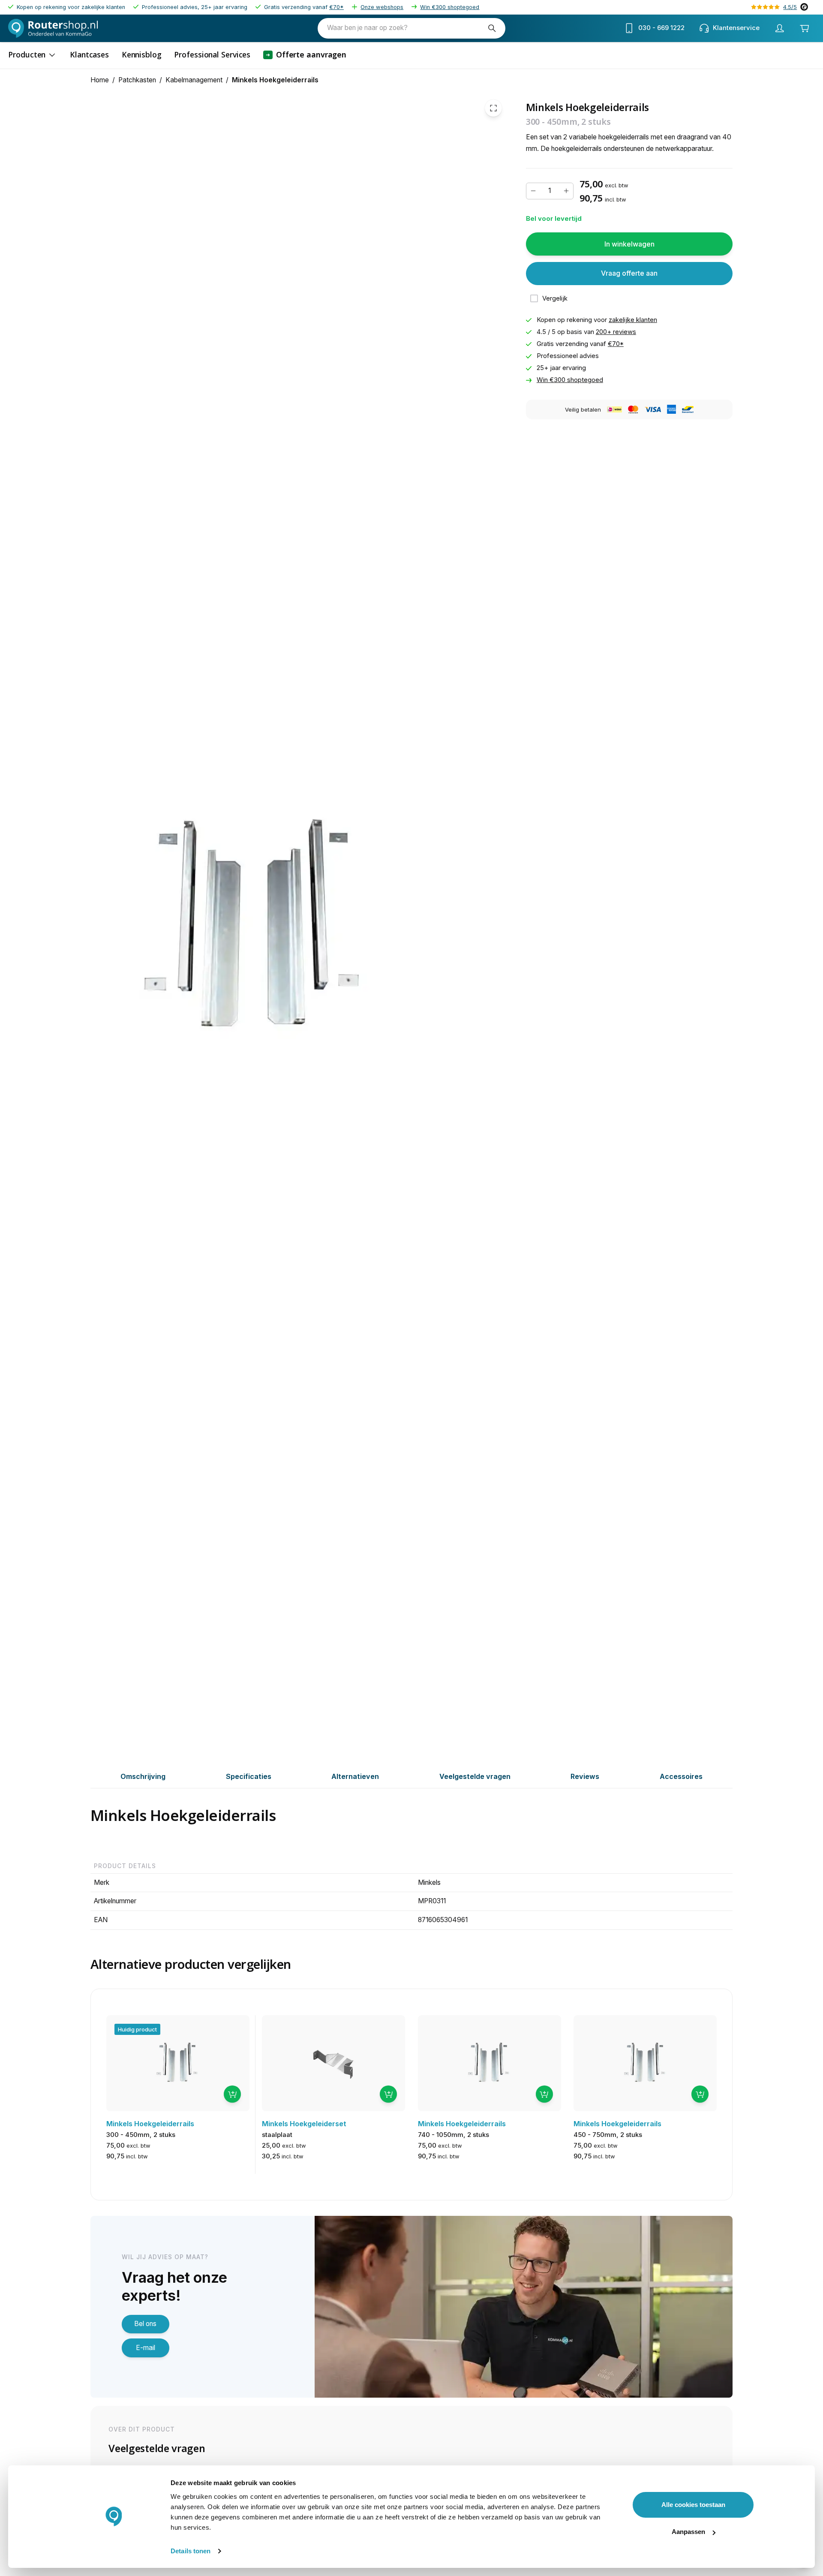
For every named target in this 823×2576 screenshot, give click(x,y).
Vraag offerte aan (629, 273)
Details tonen (191, 2551)
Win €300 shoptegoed (450, 7)
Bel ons (145, 2324)
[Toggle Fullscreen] (493, 108)
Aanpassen (688, 2532)
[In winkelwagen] (232, 2094)
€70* (336, 7)
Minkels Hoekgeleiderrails (275, 80)
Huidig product (137, 2029)
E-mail (146, 2348)
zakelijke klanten (633, 320)
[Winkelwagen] (804, 28)
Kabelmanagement (194, 80)
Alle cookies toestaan (693, 2505)
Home (100, 80)
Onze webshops (382, 7)
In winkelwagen (629, 244)
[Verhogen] (566, 191)
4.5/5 (790, 7)
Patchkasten (137, 80)
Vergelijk (555, 298)
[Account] (779, 28)
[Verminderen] (533, 191)
